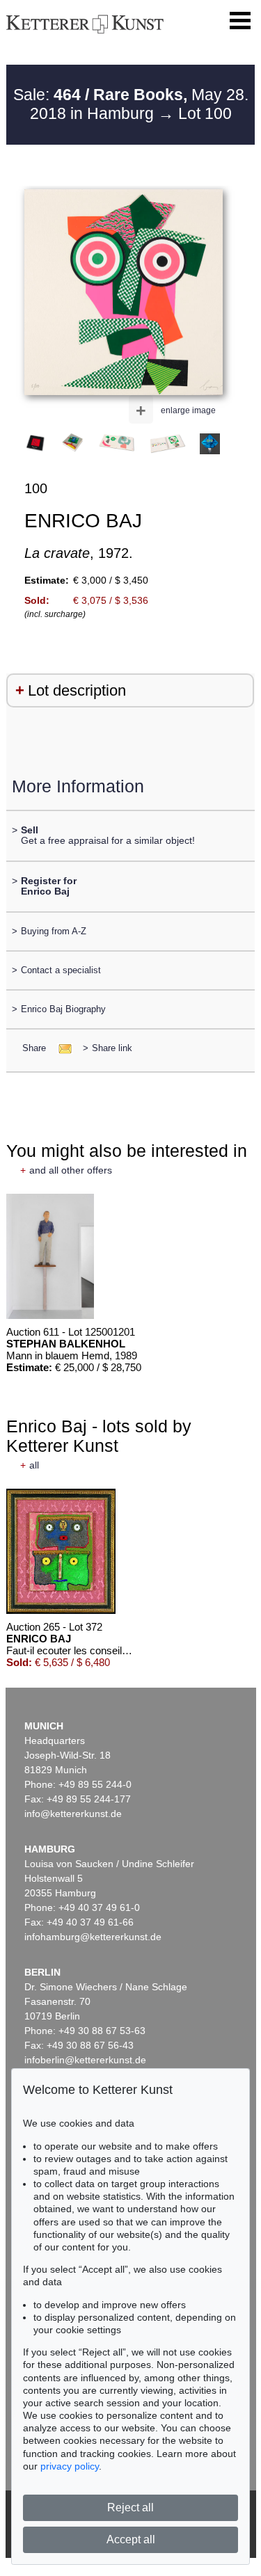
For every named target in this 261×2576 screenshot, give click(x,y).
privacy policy (70, 2466)
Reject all (130, 2507)
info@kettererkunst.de (73, 1814)
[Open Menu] (240, 21)
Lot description (77, 690)
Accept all (131, 2539)
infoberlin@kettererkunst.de (85, 2060)
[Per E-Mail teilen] (61, 1048)
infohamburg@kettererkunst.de (93, 1937)
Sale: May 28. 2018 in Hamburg (131, 104)
